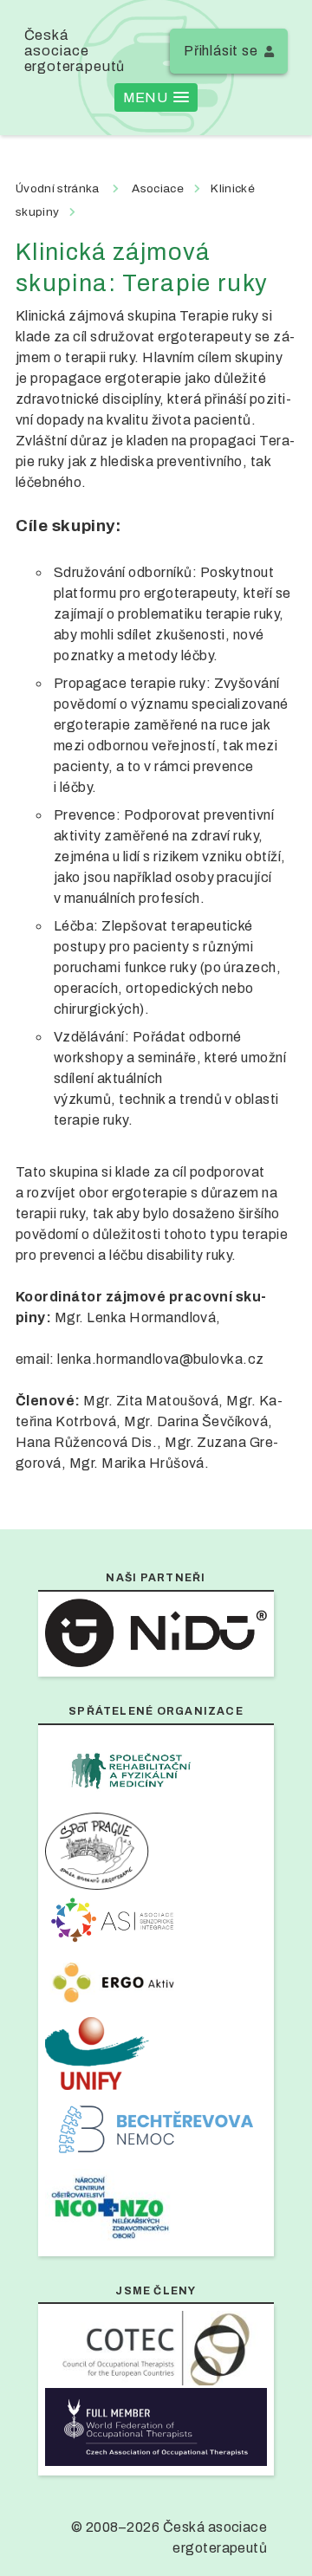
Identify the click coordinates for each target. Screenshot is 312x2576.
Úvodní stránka (57, 188)
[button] (156, 97)
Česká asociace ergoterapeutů (75, 51)
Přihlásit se (221, 51)
